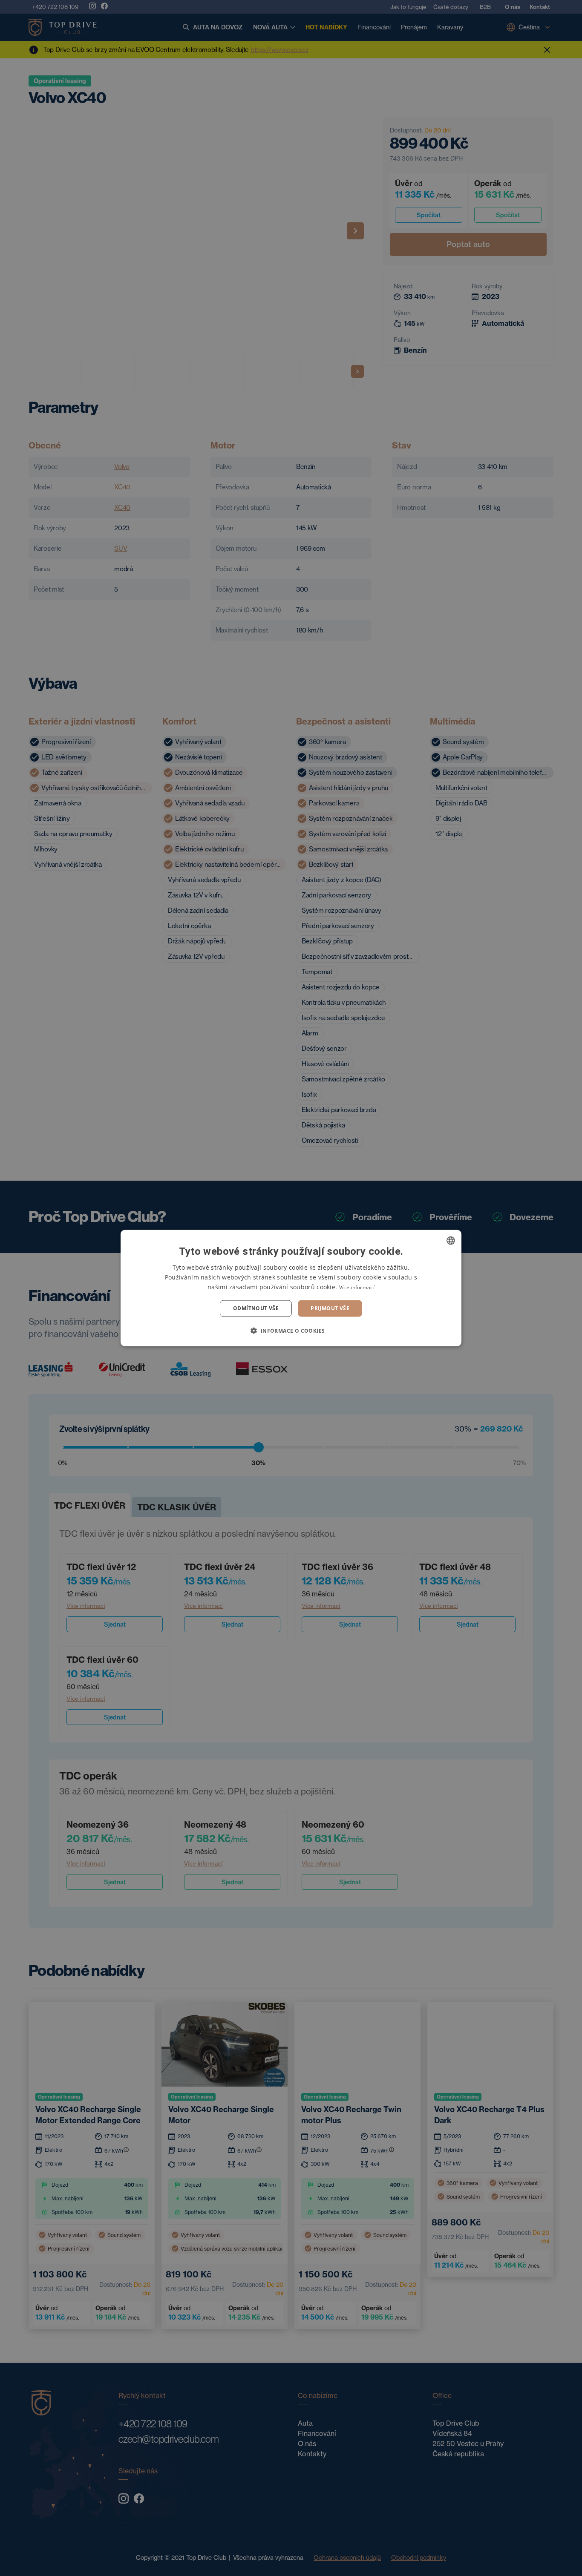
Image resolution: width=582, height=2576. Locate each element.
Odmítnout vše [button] (256, 1308)
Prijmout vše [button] (330, 1308)
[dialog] (291, 1288)
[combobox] (451, 1241)
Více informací (357, 1287)
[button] (291, 1330)
